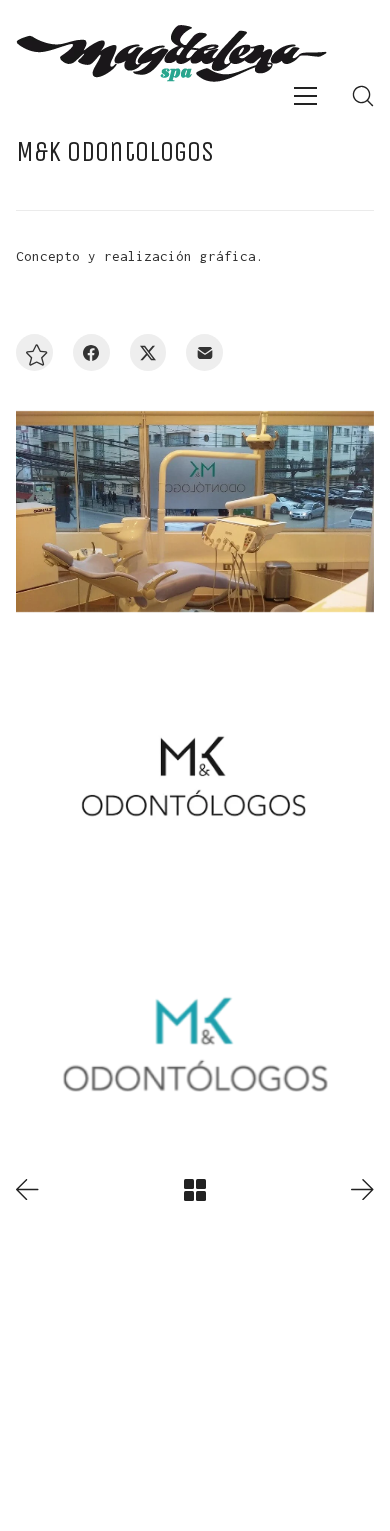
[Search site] (363, 96)
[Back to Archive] (195, 1190)
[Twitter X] (148, 352)
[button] (34, 352)
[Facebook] (91, 352)
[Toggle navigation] (305, 96)
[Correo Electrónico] (204, 352)
